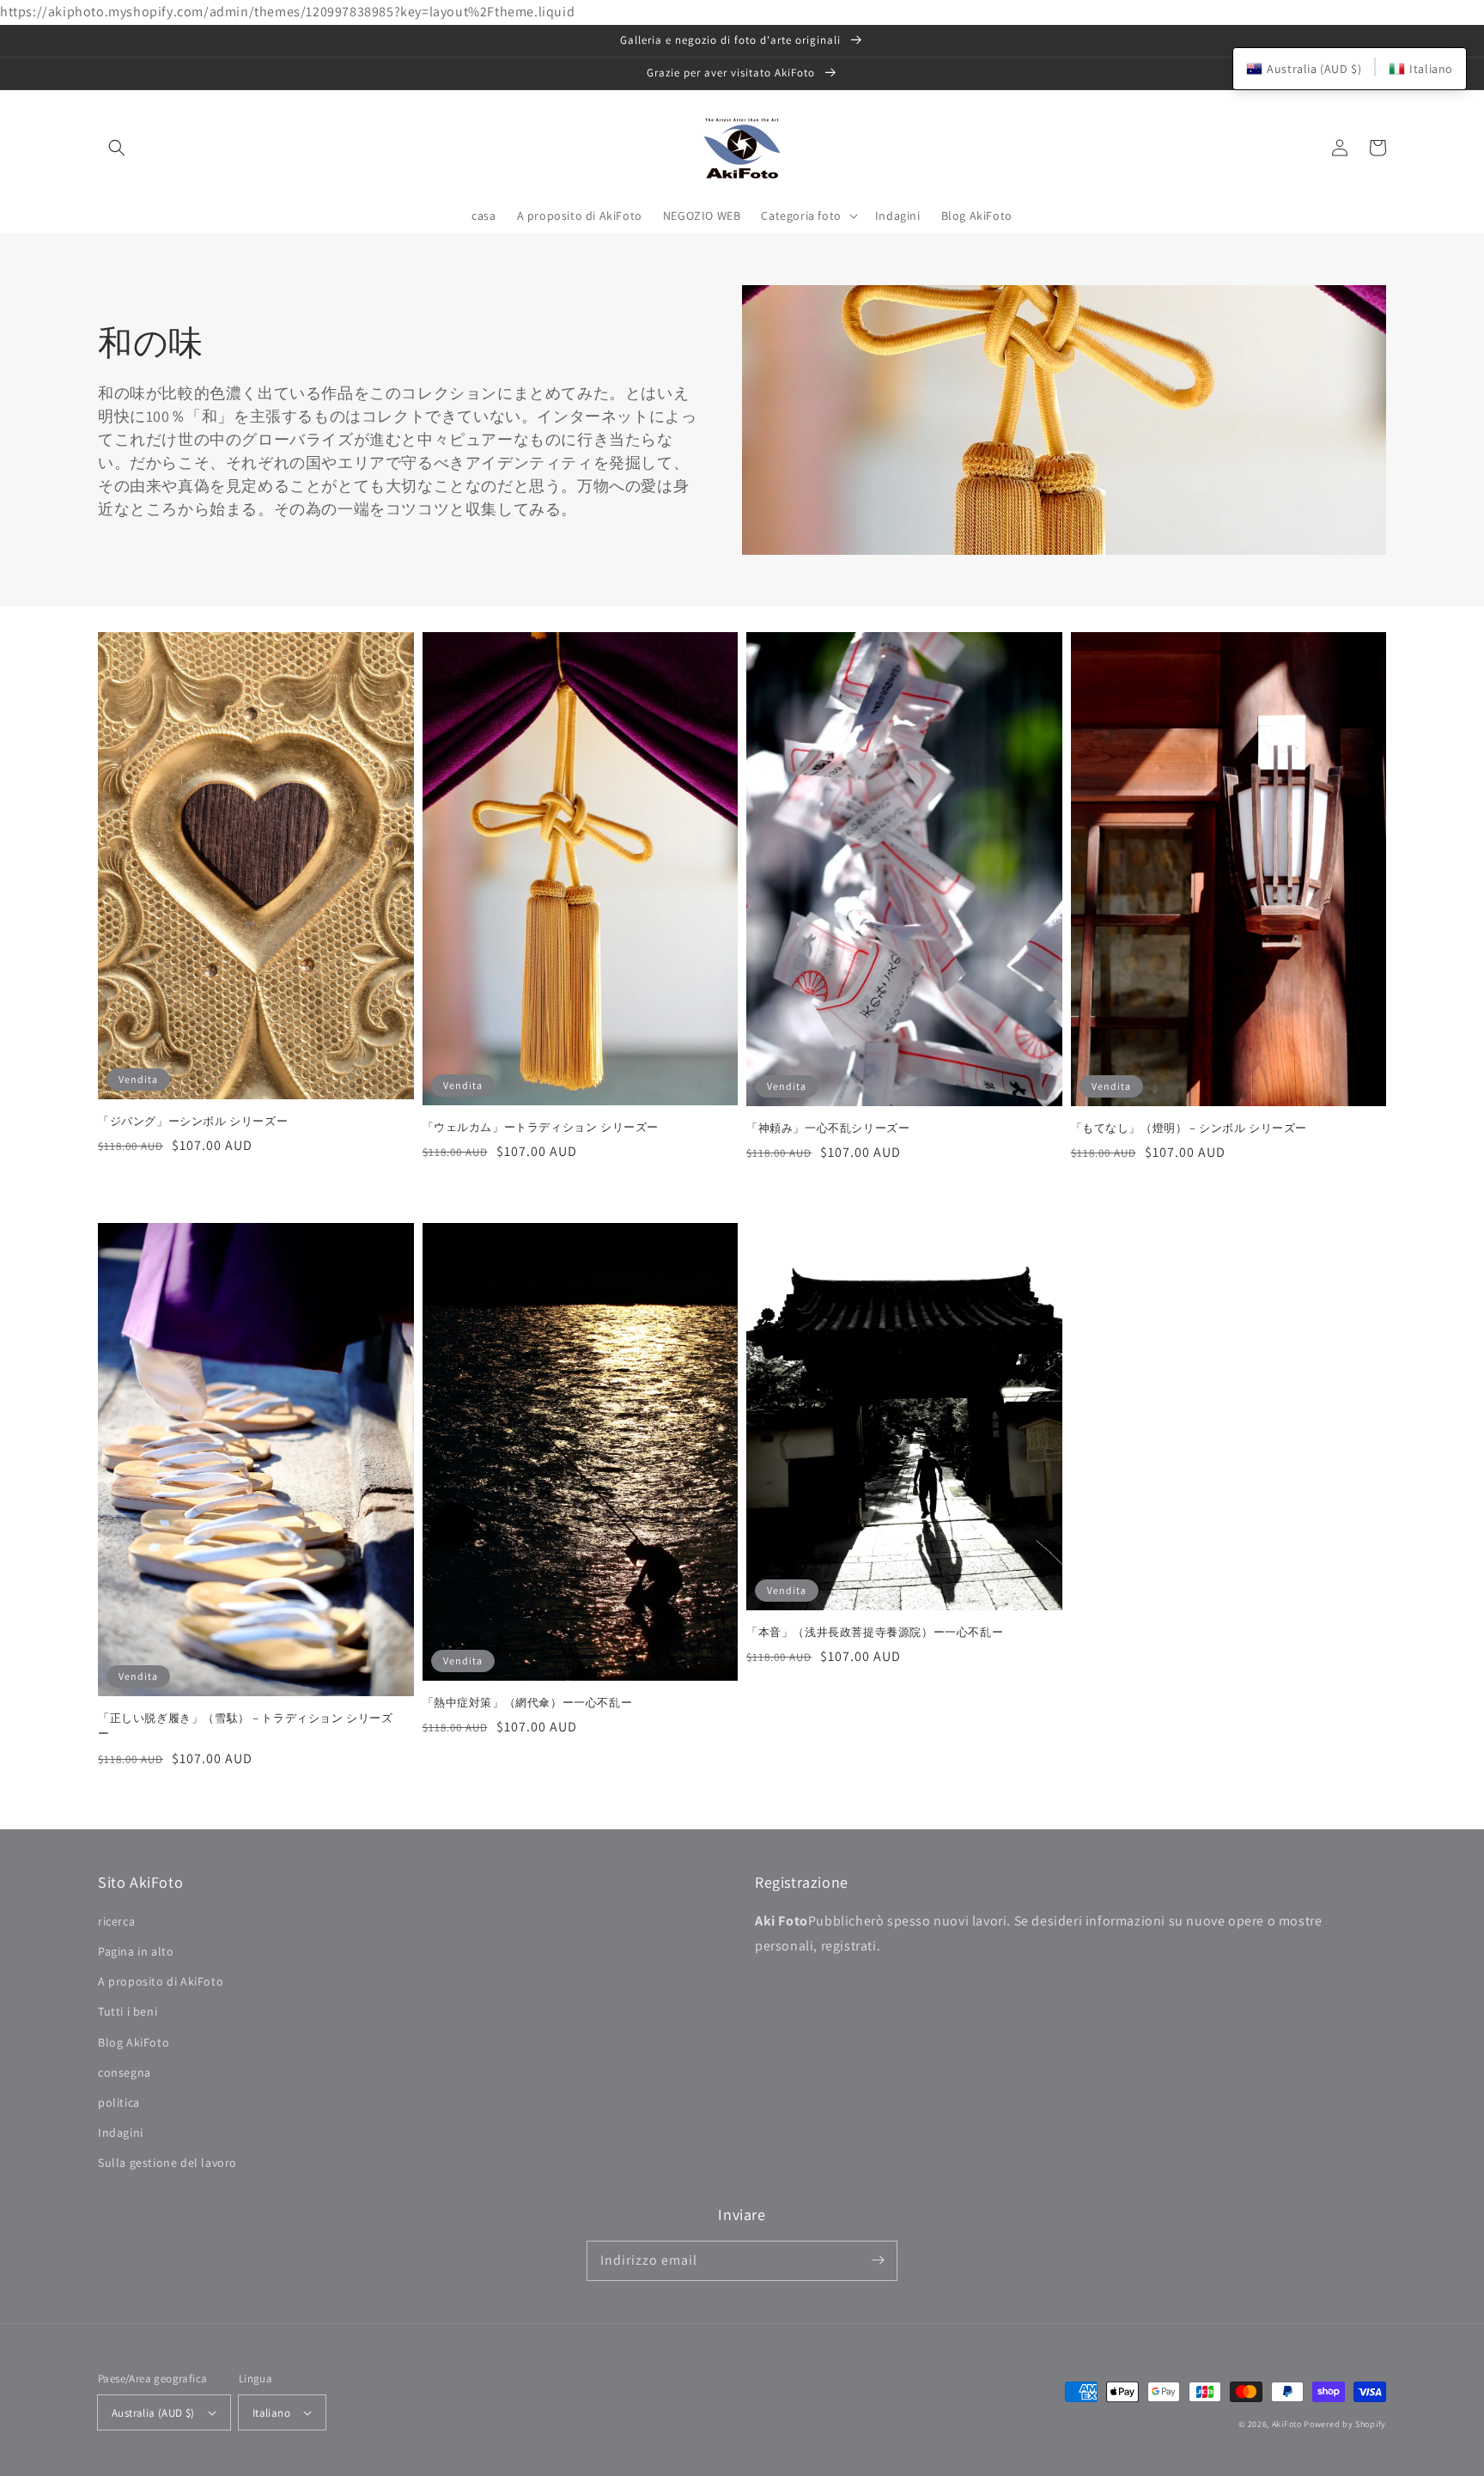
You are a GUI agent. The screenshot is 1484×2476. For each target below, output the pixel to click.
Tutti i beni (128, 2011)
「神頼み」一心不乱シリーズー (828, 1128)
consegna (125, 2072)
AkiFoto (1287, 2424)
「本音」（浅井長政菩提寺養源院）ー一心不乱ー (875, 1632)
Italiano (271, 2413)
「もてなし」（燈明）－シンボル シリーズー (1189, 1128)
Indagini (121, 2132)
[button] (117, 148)
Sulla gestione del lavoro (167, 2163)
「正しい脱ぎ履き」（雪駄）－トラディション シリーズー (246, 1726)
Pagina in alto (136, 1951)
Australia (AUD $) (153, 2413)
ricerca (116, 1921)
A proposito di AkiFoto (161, 1981)
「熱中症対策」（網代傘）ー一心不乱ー (528, 1703)
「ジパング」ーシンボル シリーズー (193, 1121)
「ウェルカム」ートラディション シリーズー (541, 1127)
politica (119, 2102)
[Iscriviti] (878, 2260)
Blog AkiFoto (134, 2042)
